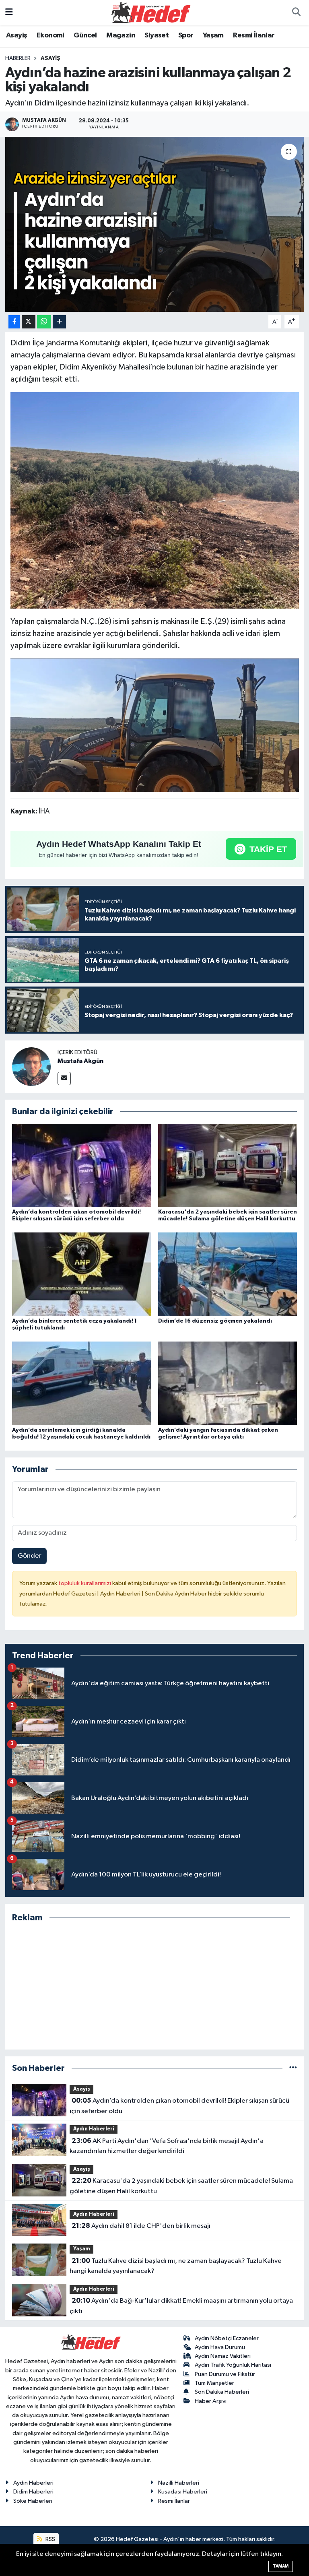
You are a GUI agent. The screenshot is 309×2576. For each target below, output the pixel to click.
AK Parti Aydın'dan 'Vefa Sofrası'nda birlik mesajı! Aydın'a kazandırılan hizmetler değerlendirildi (166, 2146)
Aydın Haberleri (94, 2129)
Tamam (281, 2566)
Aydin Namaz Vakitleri (223, 2356)
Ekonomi (50, 35)
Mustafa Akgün (80, 1061)
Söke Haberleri (33, 2501)
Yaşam (213, 35)
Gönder (30, 1556)
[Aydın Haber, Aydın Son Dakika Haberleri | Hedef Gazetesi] (151, 12)
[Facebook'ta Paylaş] (14, 322)
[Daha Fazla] (59, 322)
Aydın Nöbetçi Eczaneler (227, 2338)
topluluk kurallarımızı (85, 1583)
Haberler (18, 58)
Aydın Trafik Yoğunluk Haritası (233, 2365)
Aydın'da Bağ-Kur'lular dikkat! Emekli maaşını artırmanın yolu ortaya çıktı (181, 2306)
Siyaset (157, 35)
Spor (186, 35)
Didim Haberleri (33, 2492)
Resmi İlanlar (254, 35)
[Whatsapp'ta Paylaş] (44, 322)
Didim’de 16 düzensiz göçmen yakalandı (215, 1321)
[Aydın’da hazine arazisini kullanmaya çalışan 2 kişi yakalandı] (155, 224)
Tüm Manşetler (214, 2383)
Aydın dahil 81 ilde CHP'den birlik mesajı (141, 2226)
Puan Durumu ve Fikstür (225, 2374)
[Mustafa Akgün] (31, 1066)
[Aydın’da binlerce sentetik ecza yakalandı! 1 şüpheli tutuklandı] (82, 1274)
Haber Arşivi (211, 2401)
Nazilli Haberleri (179, 2483)
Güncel (85, 35)
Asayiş (16, 35)
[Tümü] (293, 2068)
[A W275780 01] (155, 500)
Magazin (121, 35)
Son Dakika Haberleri (222, 2392)
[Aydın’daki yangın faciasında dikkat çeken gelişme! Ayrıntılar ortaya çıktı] (228, 1383)
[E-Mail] (64, 1078)
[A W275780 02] (155, 724)
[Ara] (296, 13)
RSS (50, 2539)
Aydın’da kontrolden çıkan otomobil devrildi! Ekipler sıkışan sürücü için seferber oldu (179, 2106)
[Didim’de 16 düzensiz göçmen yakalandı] (228, 1274)
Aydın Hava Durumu (220, 2347)
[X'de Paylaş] (29, 322)
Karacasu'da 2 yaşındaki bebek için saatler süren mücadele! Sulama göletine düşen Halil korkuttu (181, 2186)
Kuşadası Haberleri (183, 2492)
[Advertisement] (155, 1986)
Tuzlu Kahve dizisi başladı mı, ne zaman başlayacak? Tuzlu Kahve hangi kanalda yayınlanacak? (175, 2266)
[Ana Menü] (9, 13)
